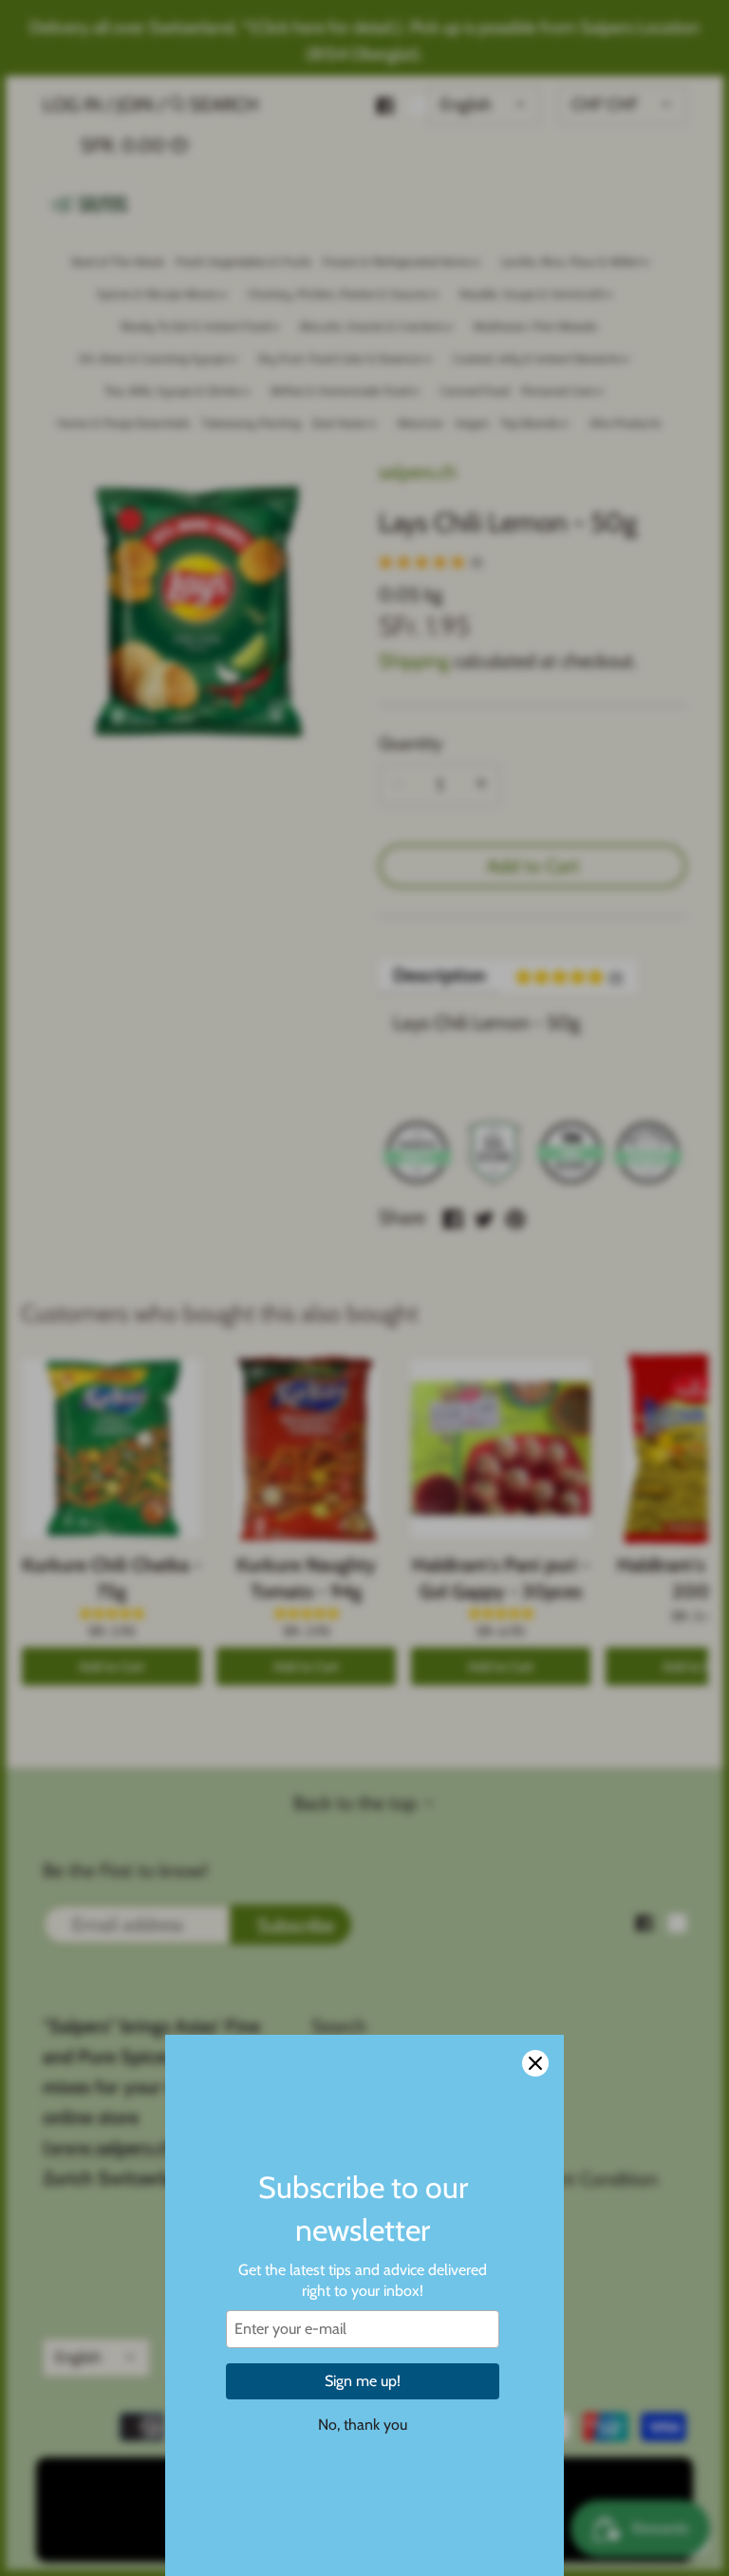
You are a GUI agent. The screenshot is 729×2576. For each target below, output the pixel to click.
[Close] (535, 2063)
